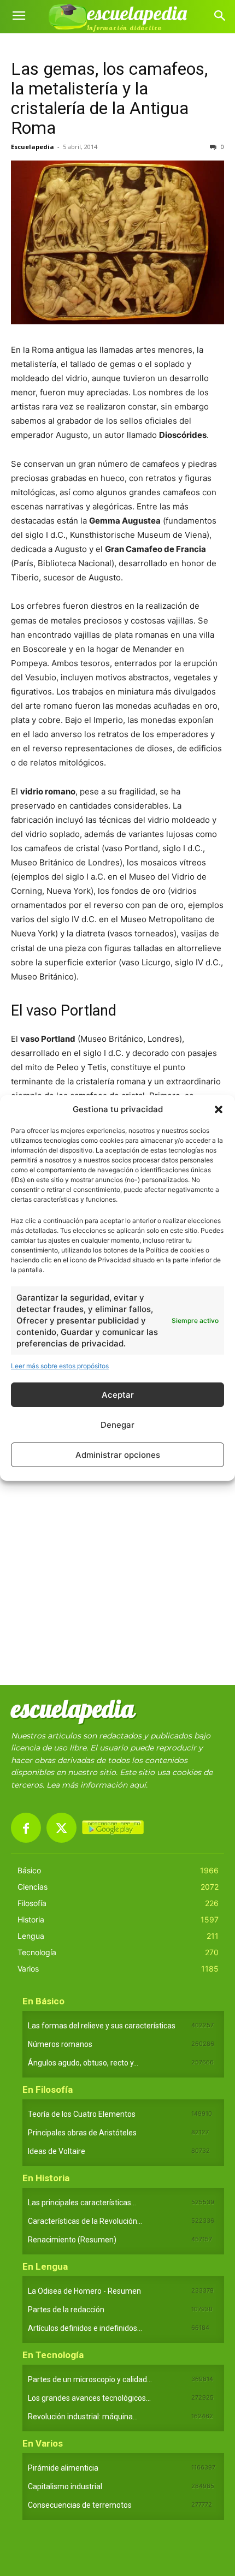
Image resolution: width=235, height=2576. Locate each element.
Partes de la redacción (66, 2310)
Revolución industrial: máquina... (83, 2417)
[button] (219, 1109)
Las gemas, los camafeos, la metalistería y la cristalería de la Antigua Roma (109, 98)
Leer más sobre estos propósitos (60, 1366)
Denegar (117, 1425)
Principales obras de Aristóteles (82, 2133)
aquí (138, 1785)
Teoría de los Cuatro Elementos (82, 2114)
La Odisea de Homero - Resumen (84, 2291)
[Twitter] (61, 1828)
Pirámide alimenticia (63, 2468)
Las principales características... (82, 2203)
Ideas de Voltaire (57, 2151)
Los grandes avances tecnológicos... (89, 2398)
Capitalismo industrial (65, 2486)
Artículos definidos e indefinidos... (85, 2328)
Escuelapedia (33, 147)
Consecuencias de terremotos (80, 2505)
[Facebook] (26, 1828)
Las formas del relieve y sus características (102, 2026)
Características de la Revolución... (85, 2221)
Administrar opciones (118, 1455)
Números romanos (60, 2044)
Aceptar (118, 1395)
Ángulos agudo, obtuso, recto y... (83, 2063)
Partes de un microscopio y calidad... (90, 2379)
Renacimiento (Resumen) (72, 2240)
